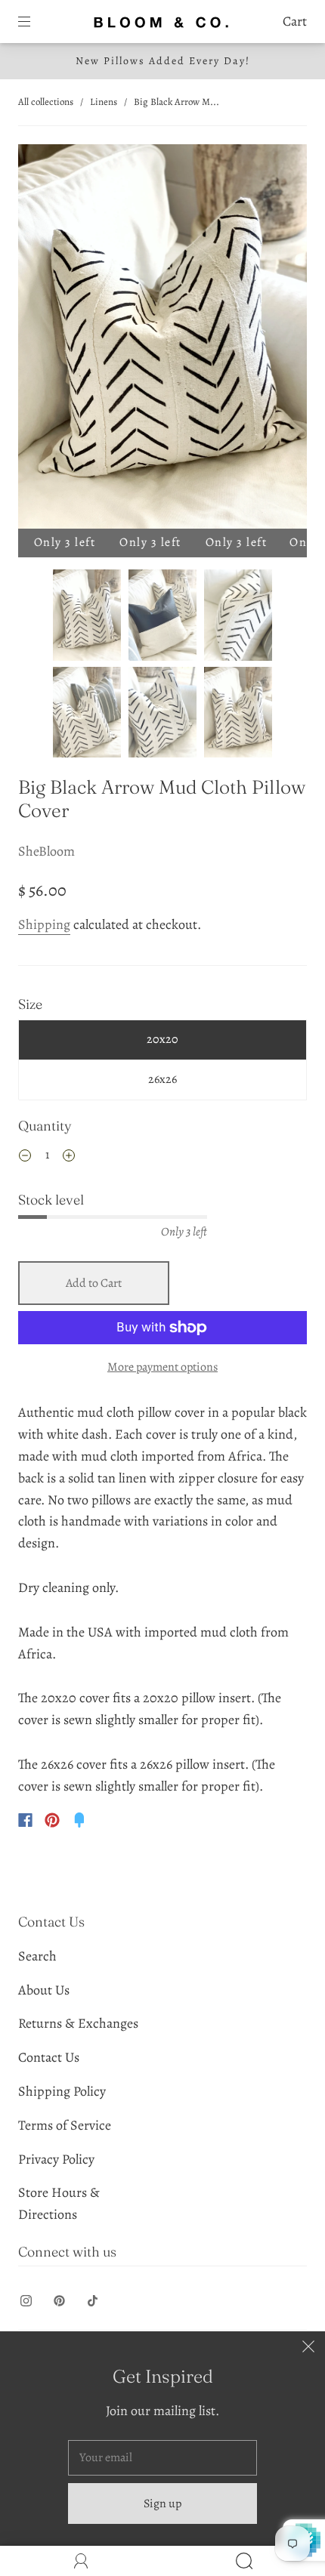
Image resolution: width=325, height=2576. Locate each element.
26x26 (162, 1079)
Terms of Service (65, 2125)
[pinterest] (59, 2301)
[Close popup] (308, 2348)
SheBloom (46, 851)
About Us (44, 1990)
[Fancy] (79, 1820)
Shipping (44, 924)
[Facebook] (25, 1820)
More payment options (162, 1367)
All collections (46, 102)
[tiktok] (92, 2301)
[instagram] (26, 2301)
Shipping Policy (62, 2091)
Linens (104, 102)
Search (37, 1956)
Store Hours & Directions (59, 2203)
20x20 (162, 1039)
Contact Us (49, 2057)
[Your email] (162, 2458)
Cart (295, 21)
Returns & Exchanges (78, 2023)
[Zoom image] (162, 339)
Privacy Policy (56, 2159)
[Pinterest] (52, 1820)
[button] (47, 339)
